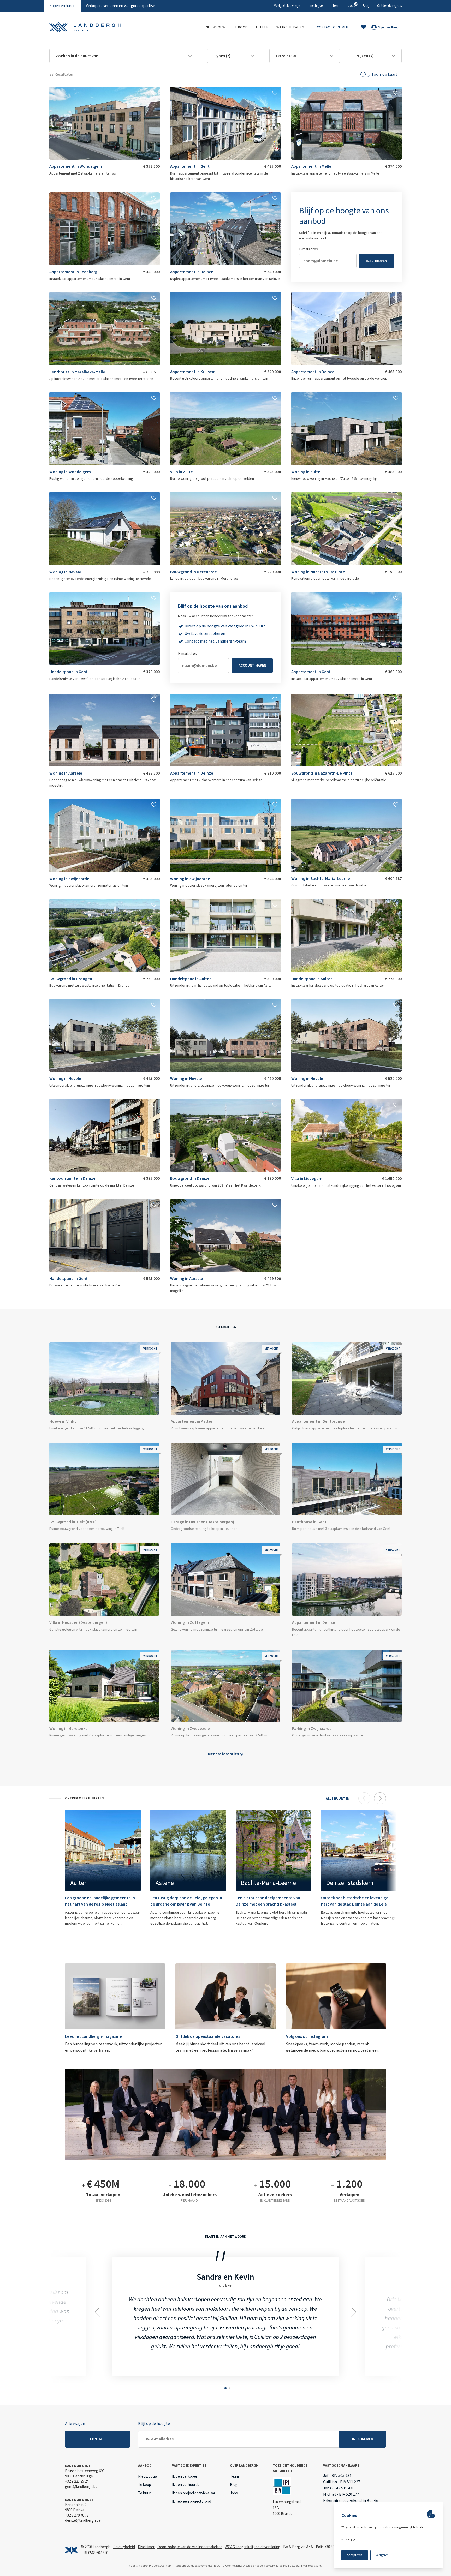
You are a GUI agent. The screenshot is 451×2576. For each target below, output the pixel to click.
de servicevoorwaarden (270, 2566)
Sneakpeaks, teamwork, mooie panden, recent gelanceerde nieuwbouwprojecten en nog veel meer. (332, 2043)
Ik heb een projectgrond (192, 2502)
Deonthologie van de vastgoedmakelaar (190, 2547)
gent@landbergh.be (81, 2487)
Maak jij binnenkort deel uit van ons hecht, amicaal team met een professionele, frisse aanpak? (220, 2043)
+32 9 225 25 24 (77, 2481)
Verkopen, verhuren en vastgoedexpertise (120, 6)
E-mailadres (187, 654)
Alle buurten (338, 1799)
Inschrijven (317, 6)
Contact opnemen (333, 27)
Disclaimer (146, 2547)
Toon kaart (384, 74)
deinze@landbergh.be (83, 2521)
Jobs (352, 5)
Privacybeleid (124, 2547)
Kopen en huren (62, 6)
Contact (98, 2439)
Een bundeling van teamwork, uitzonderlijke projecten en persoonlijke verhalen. (114, 2043)
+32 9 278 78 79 (77, 2515)
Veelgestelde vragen (288, 6)
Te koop (240, 27)
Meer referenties (223, 1754)
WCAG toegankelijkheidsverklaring (253, 2547)
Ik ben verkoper (185, 2476)
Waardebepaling (290, 27)
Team (336, 6)
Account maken (252, 666)
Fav (154, 93)
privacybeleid (244, 2566)
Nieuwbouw (216, 27)
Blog (366, 6)
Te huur (262, 27)
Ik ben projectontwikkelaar (194, 2493)
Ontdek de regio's (389, 6)
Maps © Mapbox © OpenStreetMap (150, 2566)
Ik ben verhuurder (186, 2485)
